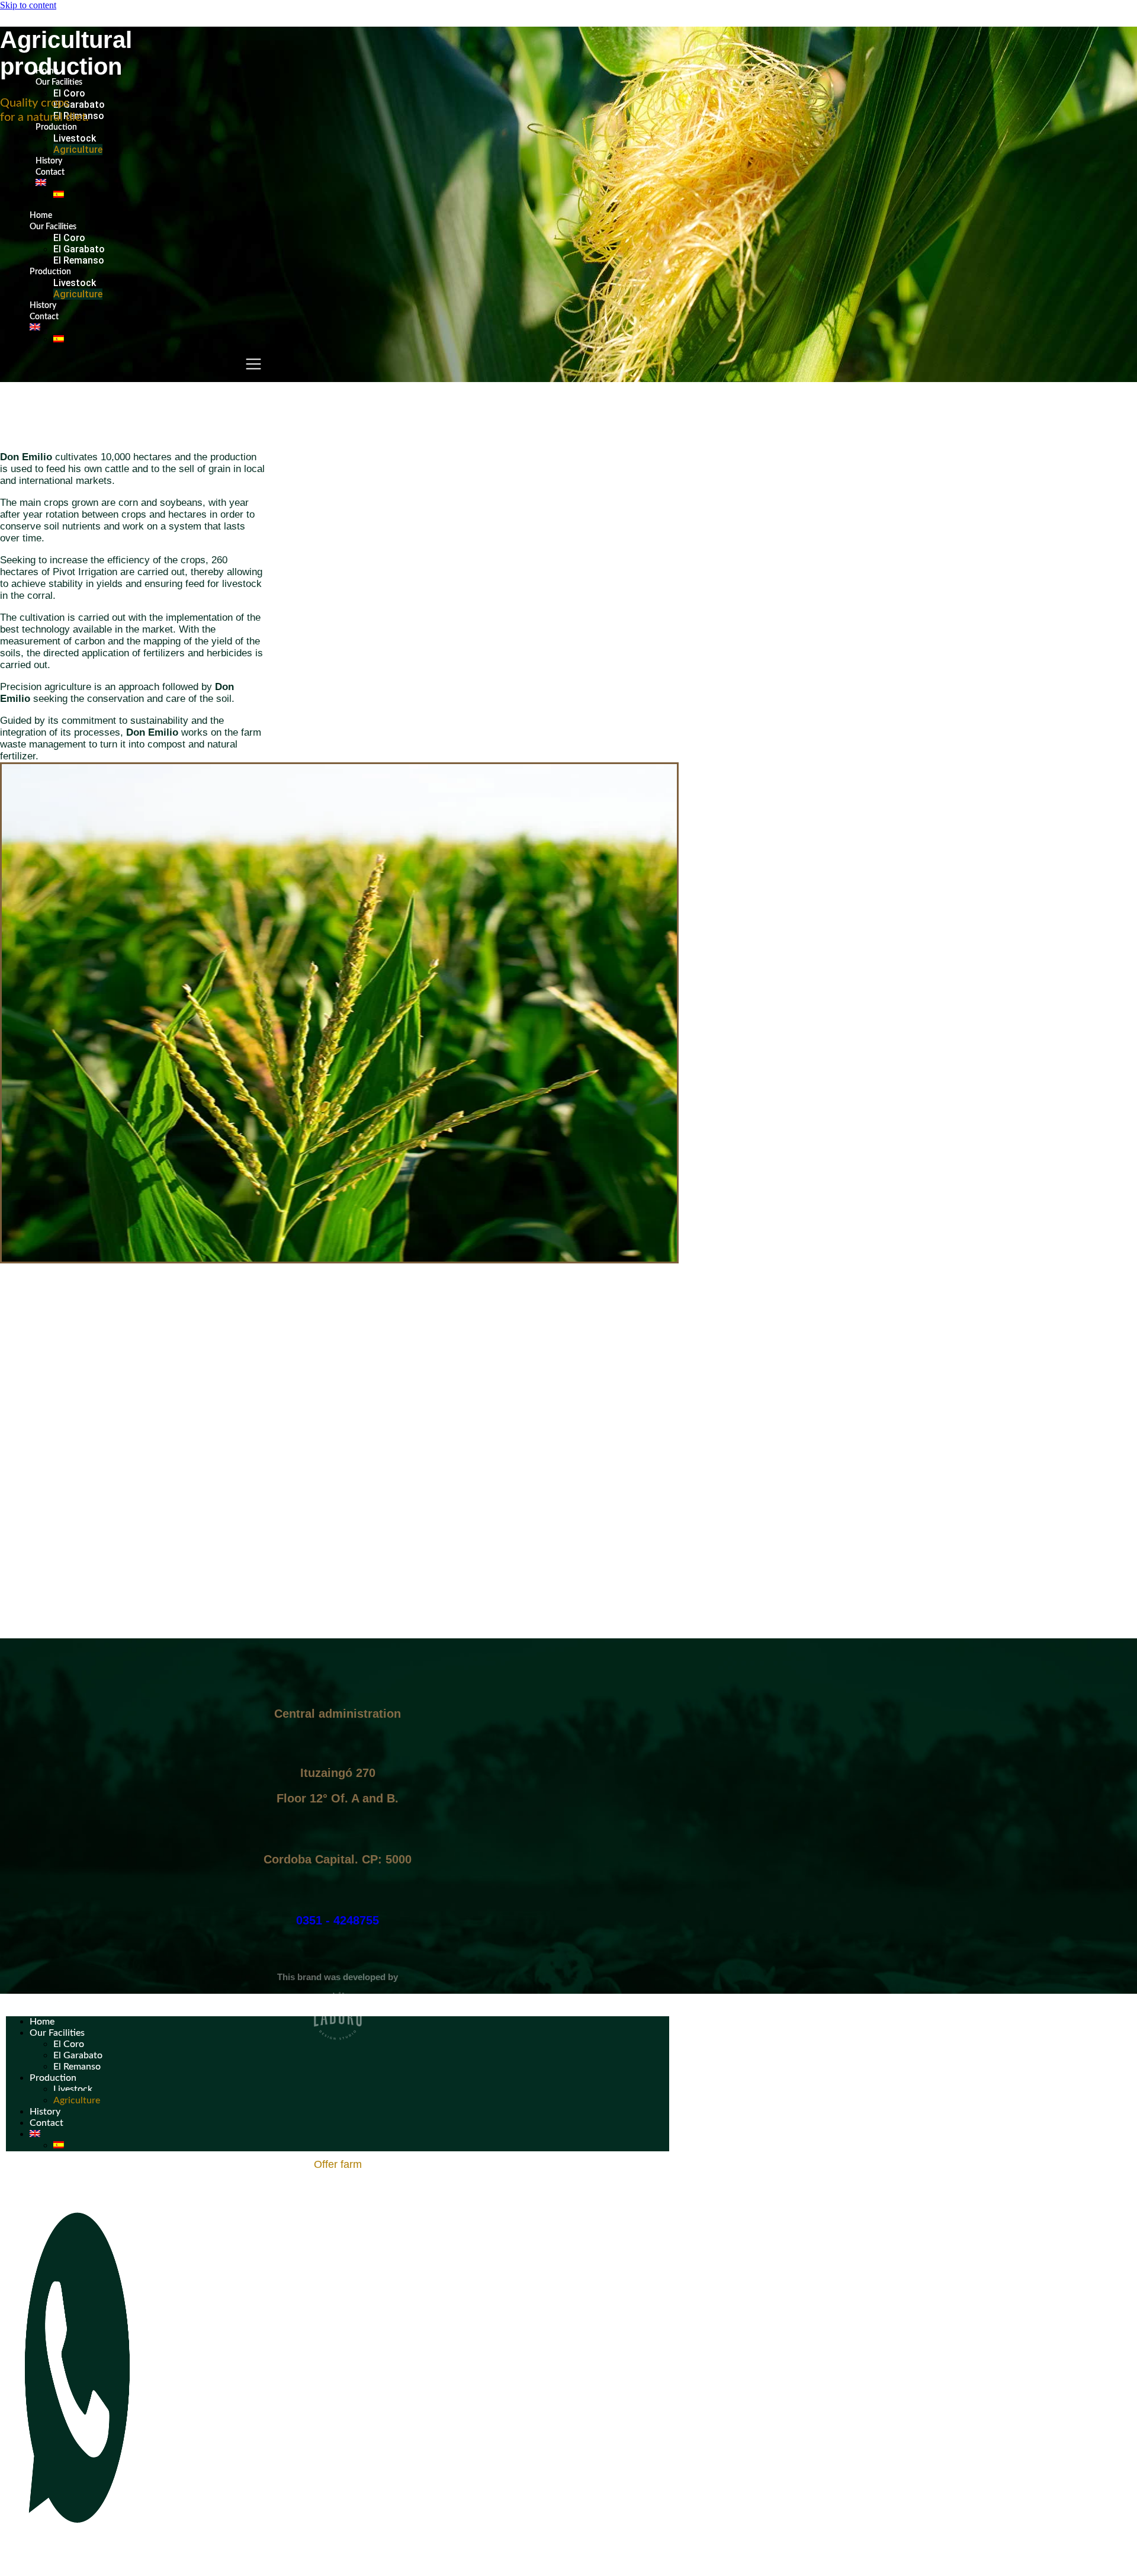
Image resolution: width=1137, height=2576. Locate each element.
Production (56, 127)
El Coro (69, 93)
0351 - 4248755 (338, 1920)
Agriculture (78, 150)
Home (41, 216)
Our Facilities (59, 82)
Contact (50, 172)
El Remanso (79, 260)
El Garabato (79, 105)
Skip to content (28, 5)
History (49, 161)
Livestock (75, 138)
